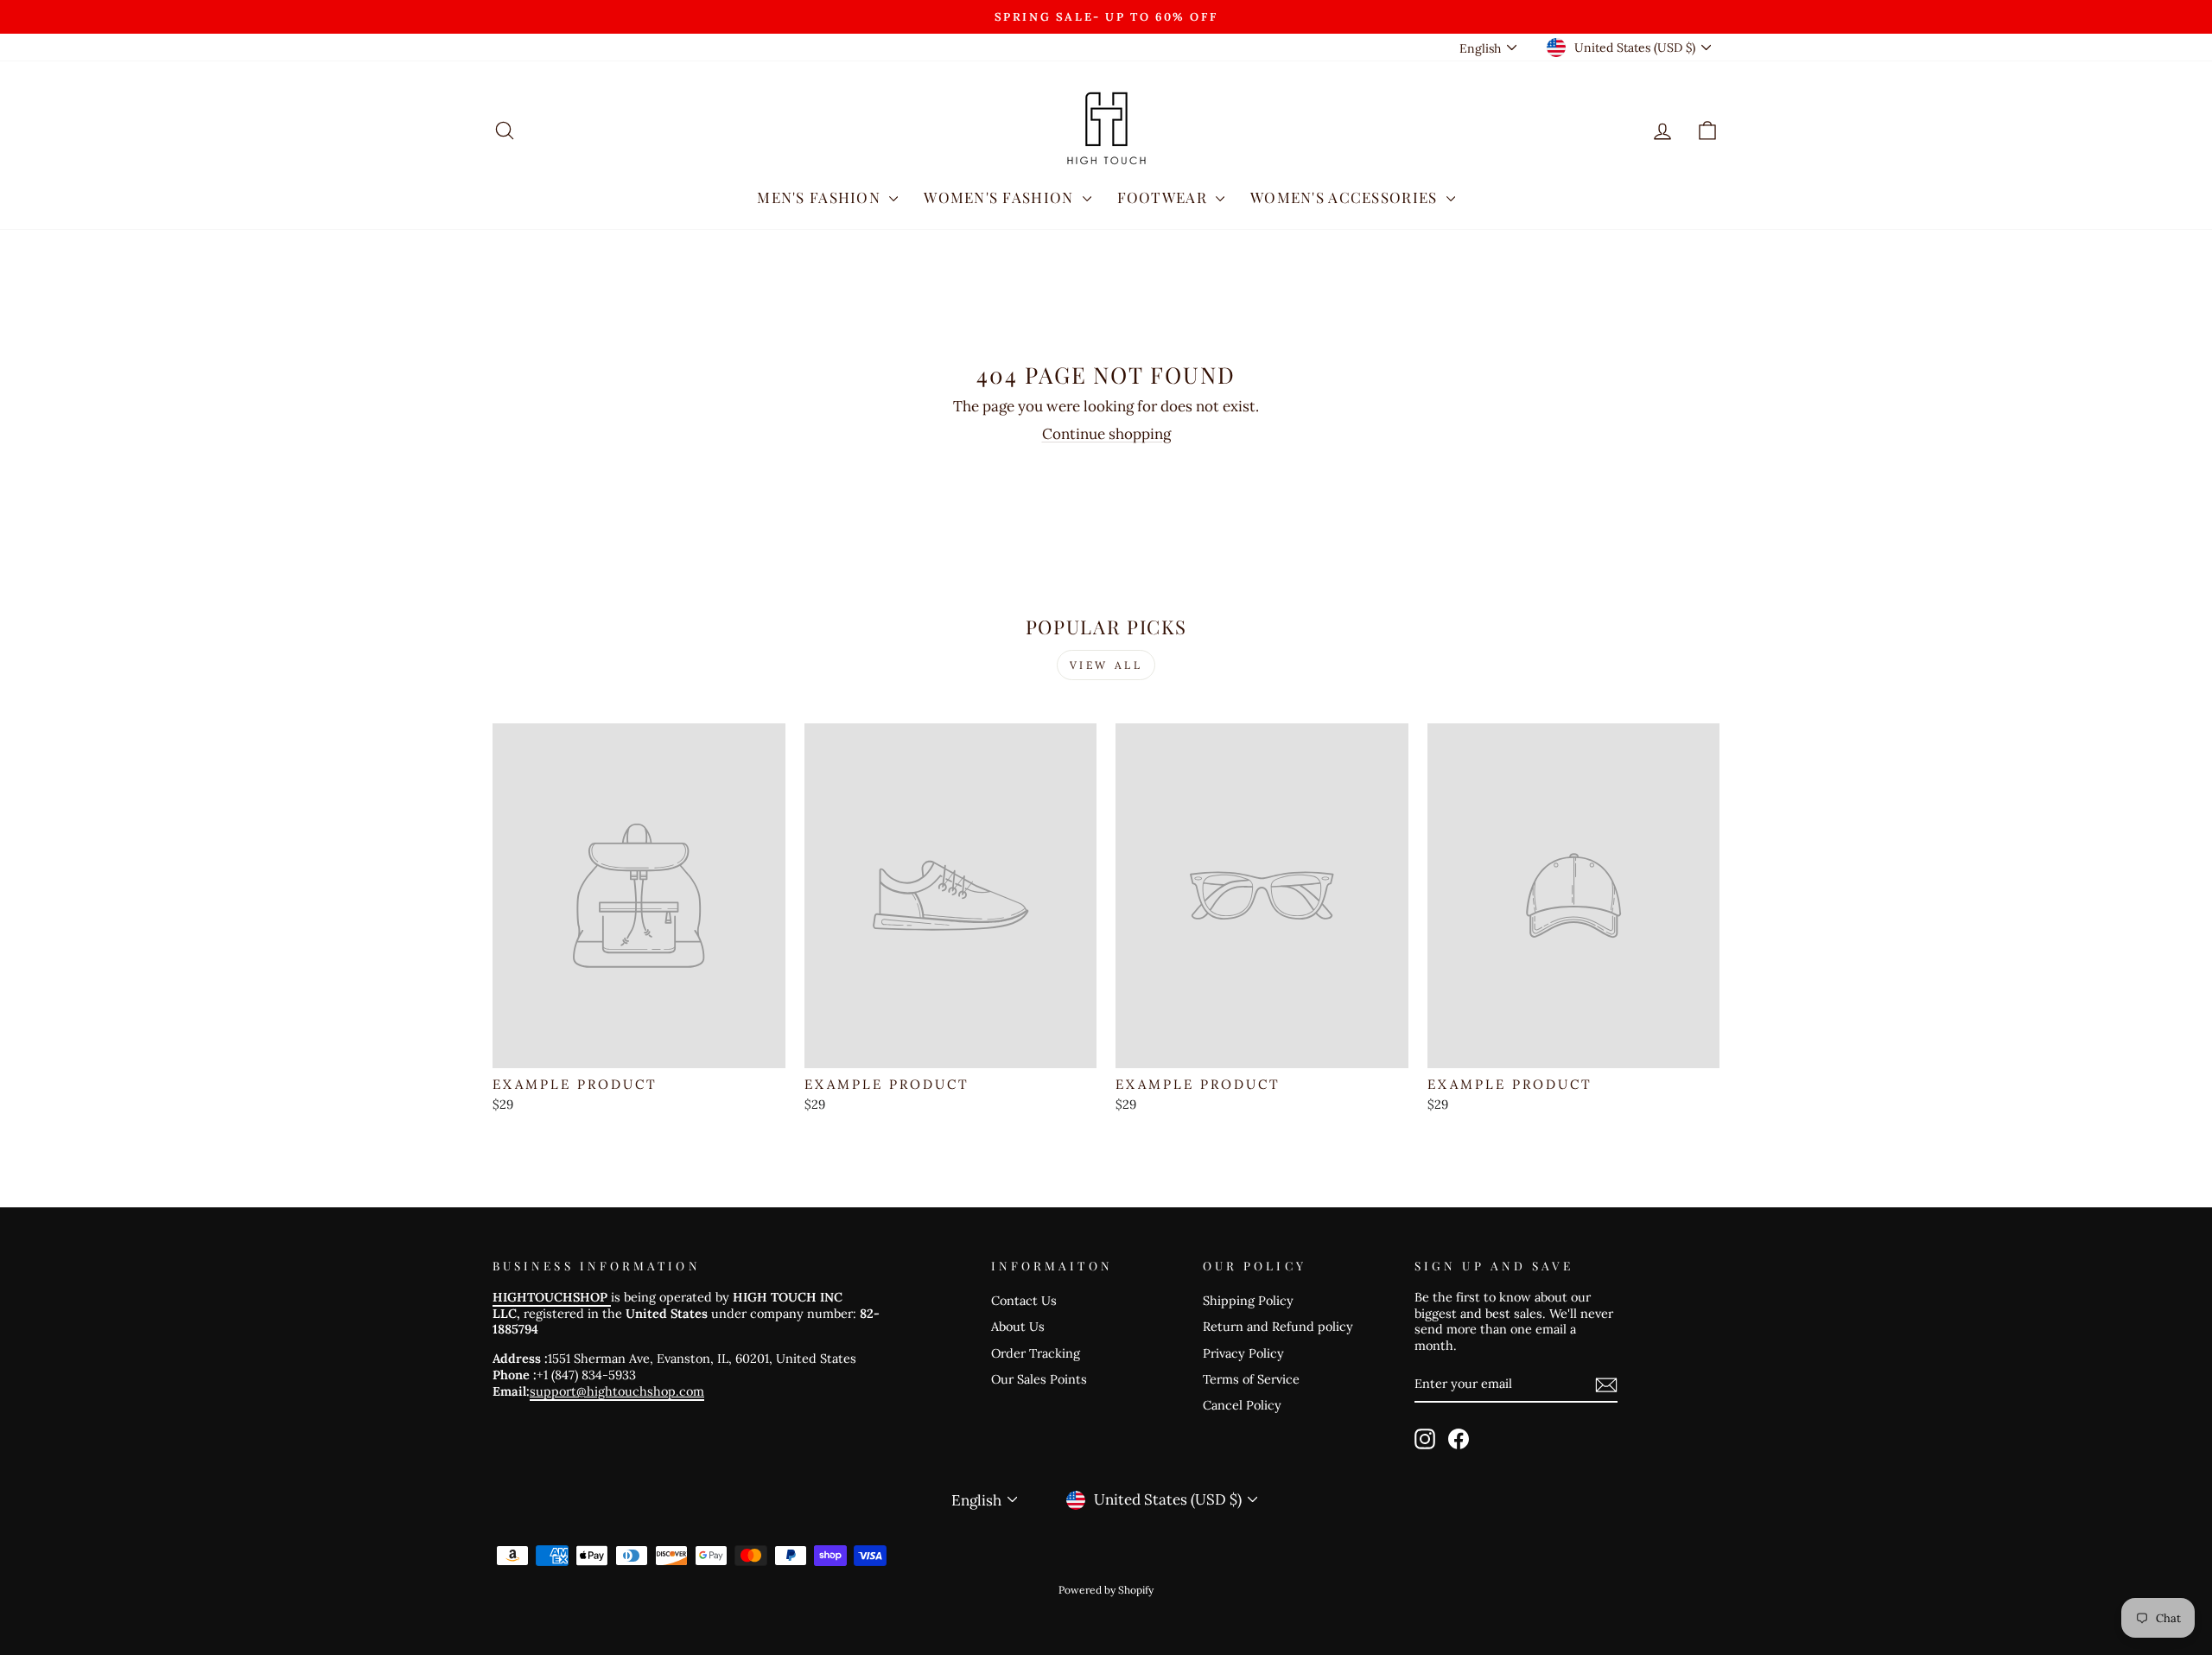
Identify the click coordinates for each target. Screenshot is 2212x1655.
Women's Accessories (1346, 197)
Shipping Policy (1248, 1300)
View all (1106, 665)
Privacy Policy (1243, 1353)
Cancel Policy (1242, 1405)
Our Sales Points (1039, 1379)
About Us (1018, 1326)
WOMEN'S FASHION (1001, 197)
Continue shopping (1106, 434)
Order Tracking (1036, 1353)
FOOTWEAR (1164, 197)
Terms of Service (1251, 1379)
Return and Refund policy (1278, 1326)
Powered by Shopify (1106, 1590)
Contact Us (1024, 1300)
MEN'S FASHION (821, 197)
